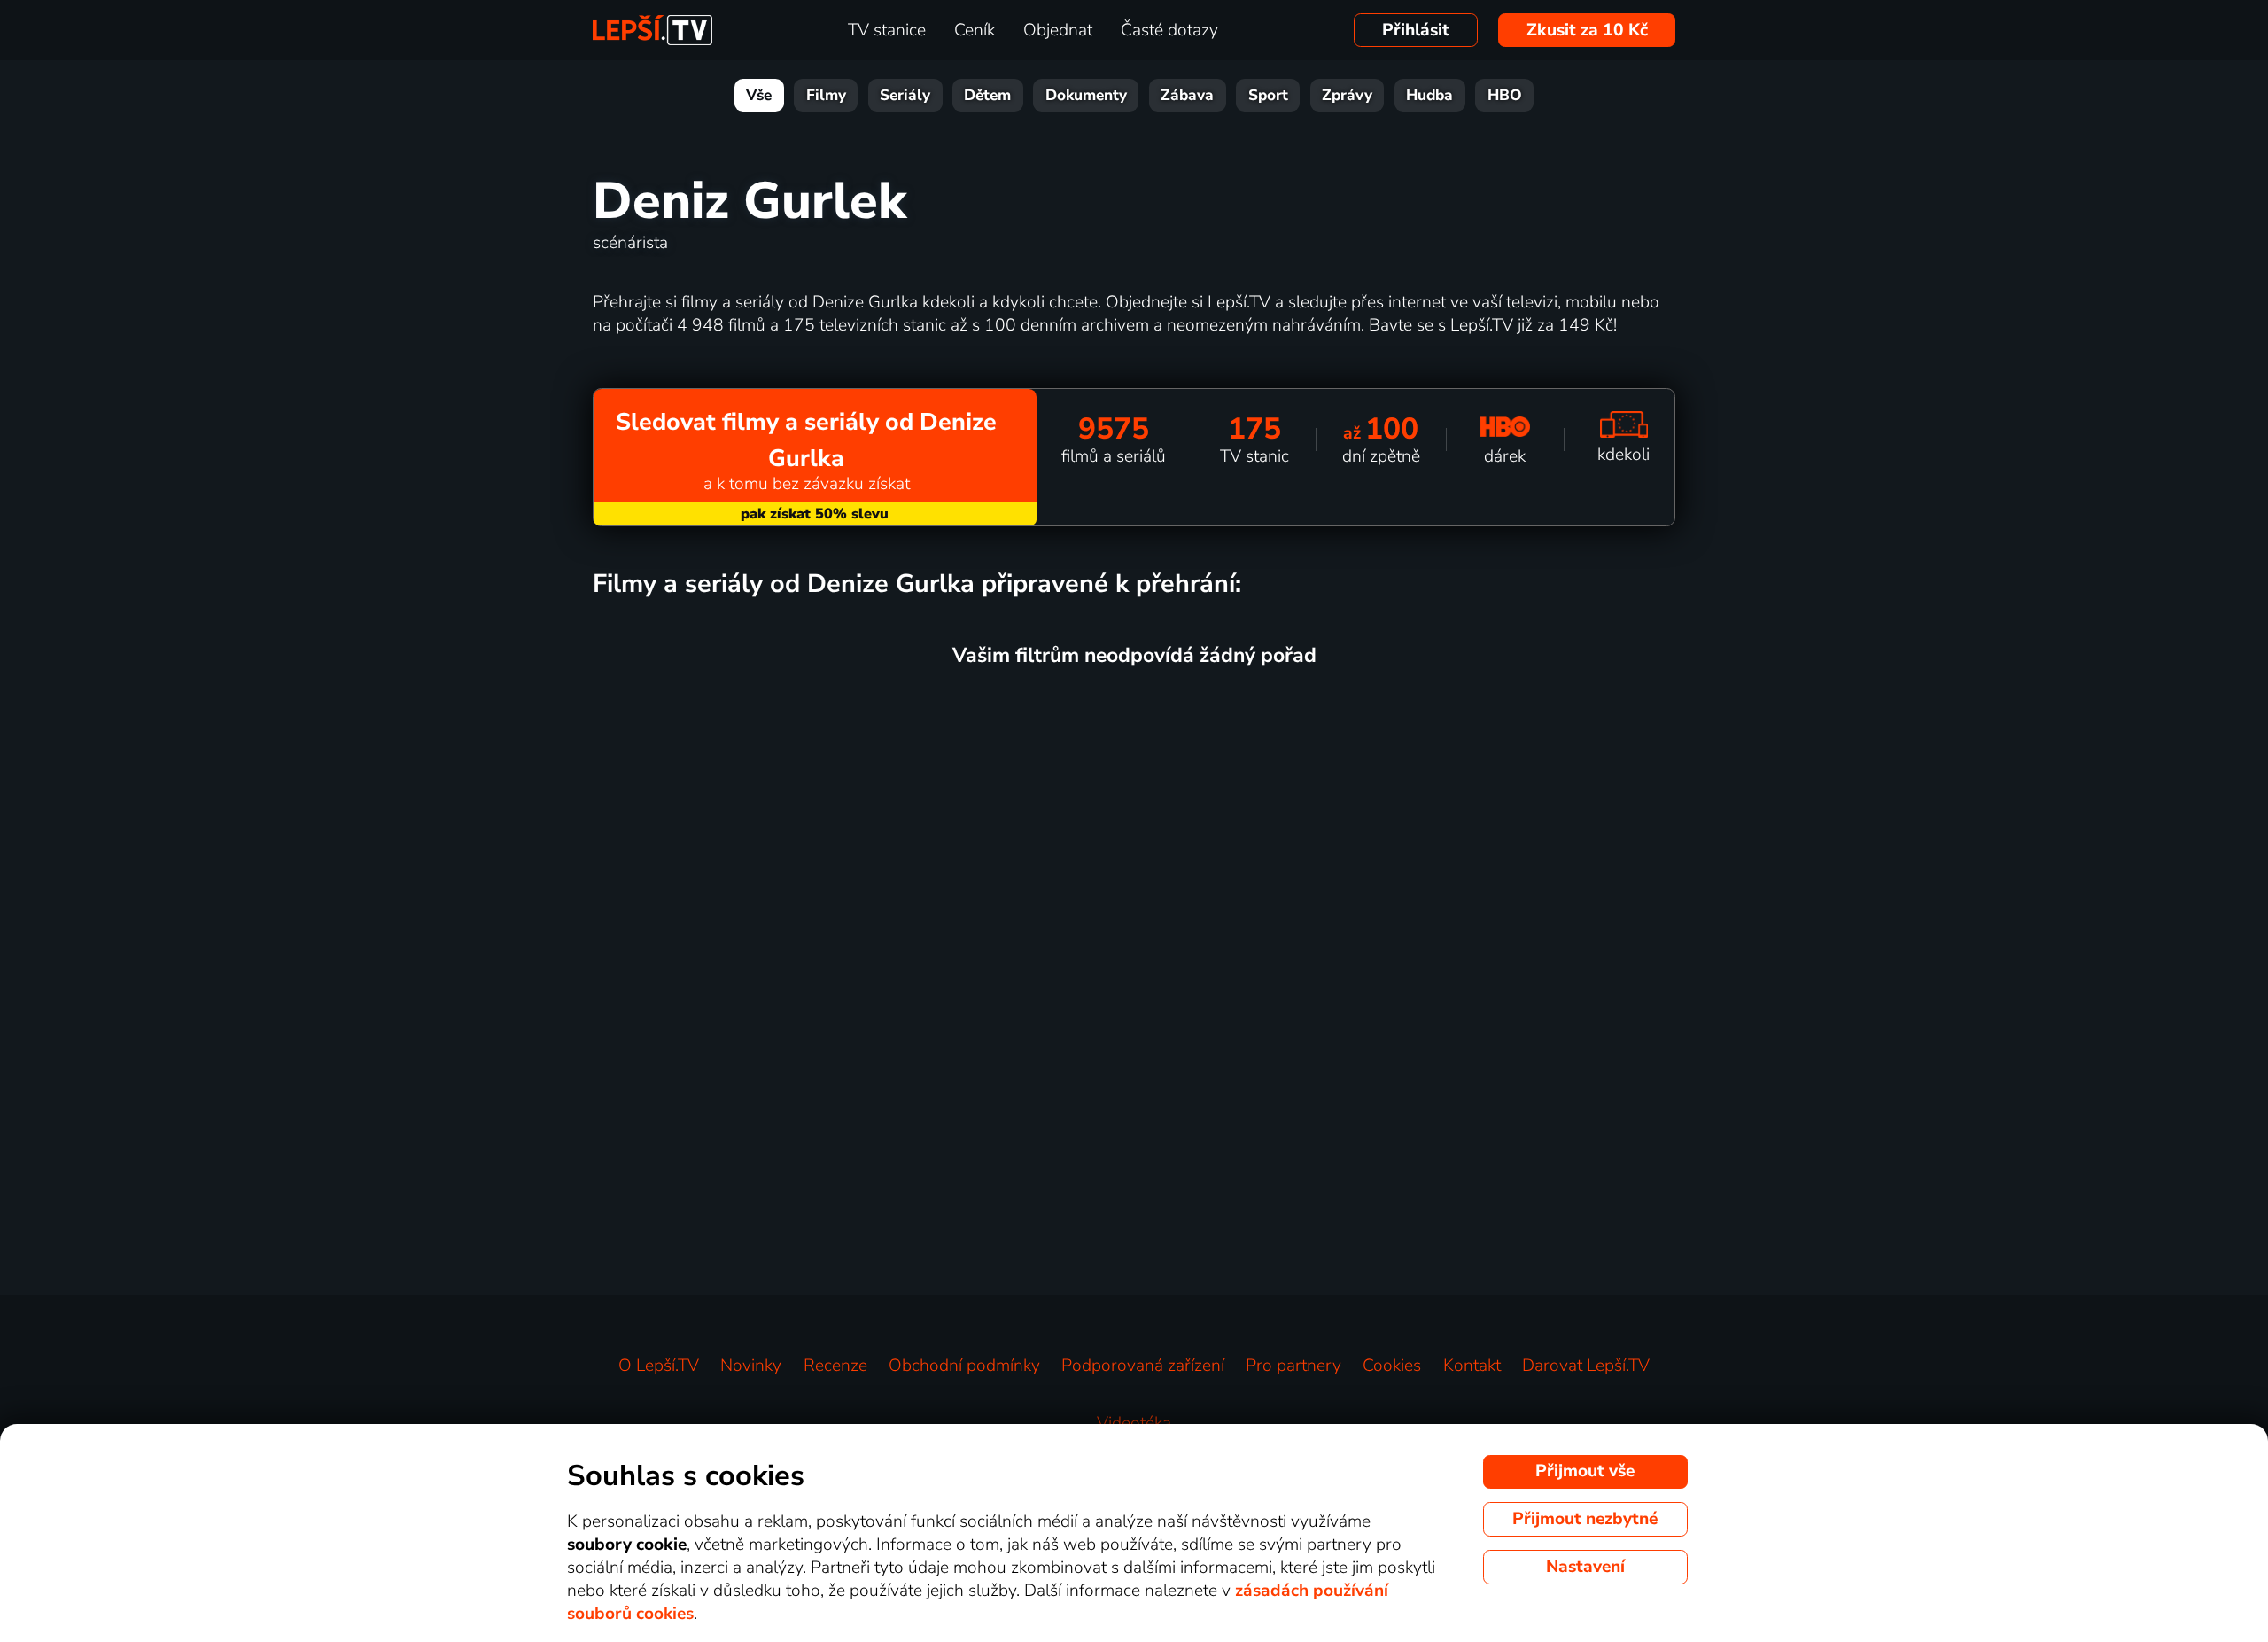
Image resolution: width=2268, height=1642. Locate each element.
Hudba (1429, 95)
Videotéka (1134, 1423)
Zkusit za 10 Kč (1587, 30)
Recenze (835, 1366)
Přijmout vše (1585, 1471)
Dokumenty (1086, 95)
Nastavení (1585, 1567)
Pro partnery (1293, 1366)
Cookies (1392, 1366)
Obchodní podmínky (964, 1366)
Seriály (905, 95)
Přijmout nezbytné (1585, 1519)
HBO (1505, 95)
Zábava (1187, 95)
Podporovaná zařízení (1143, 1366)
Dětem (987, 95)
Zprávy (1347, 95)
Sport (1268, 95)
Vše (759, 95)
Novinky (751, 1366)
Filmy (826, 95)
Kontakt (1472, 1366)
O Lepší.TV (659, 1366)
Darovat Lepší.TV (1586, 1366)
